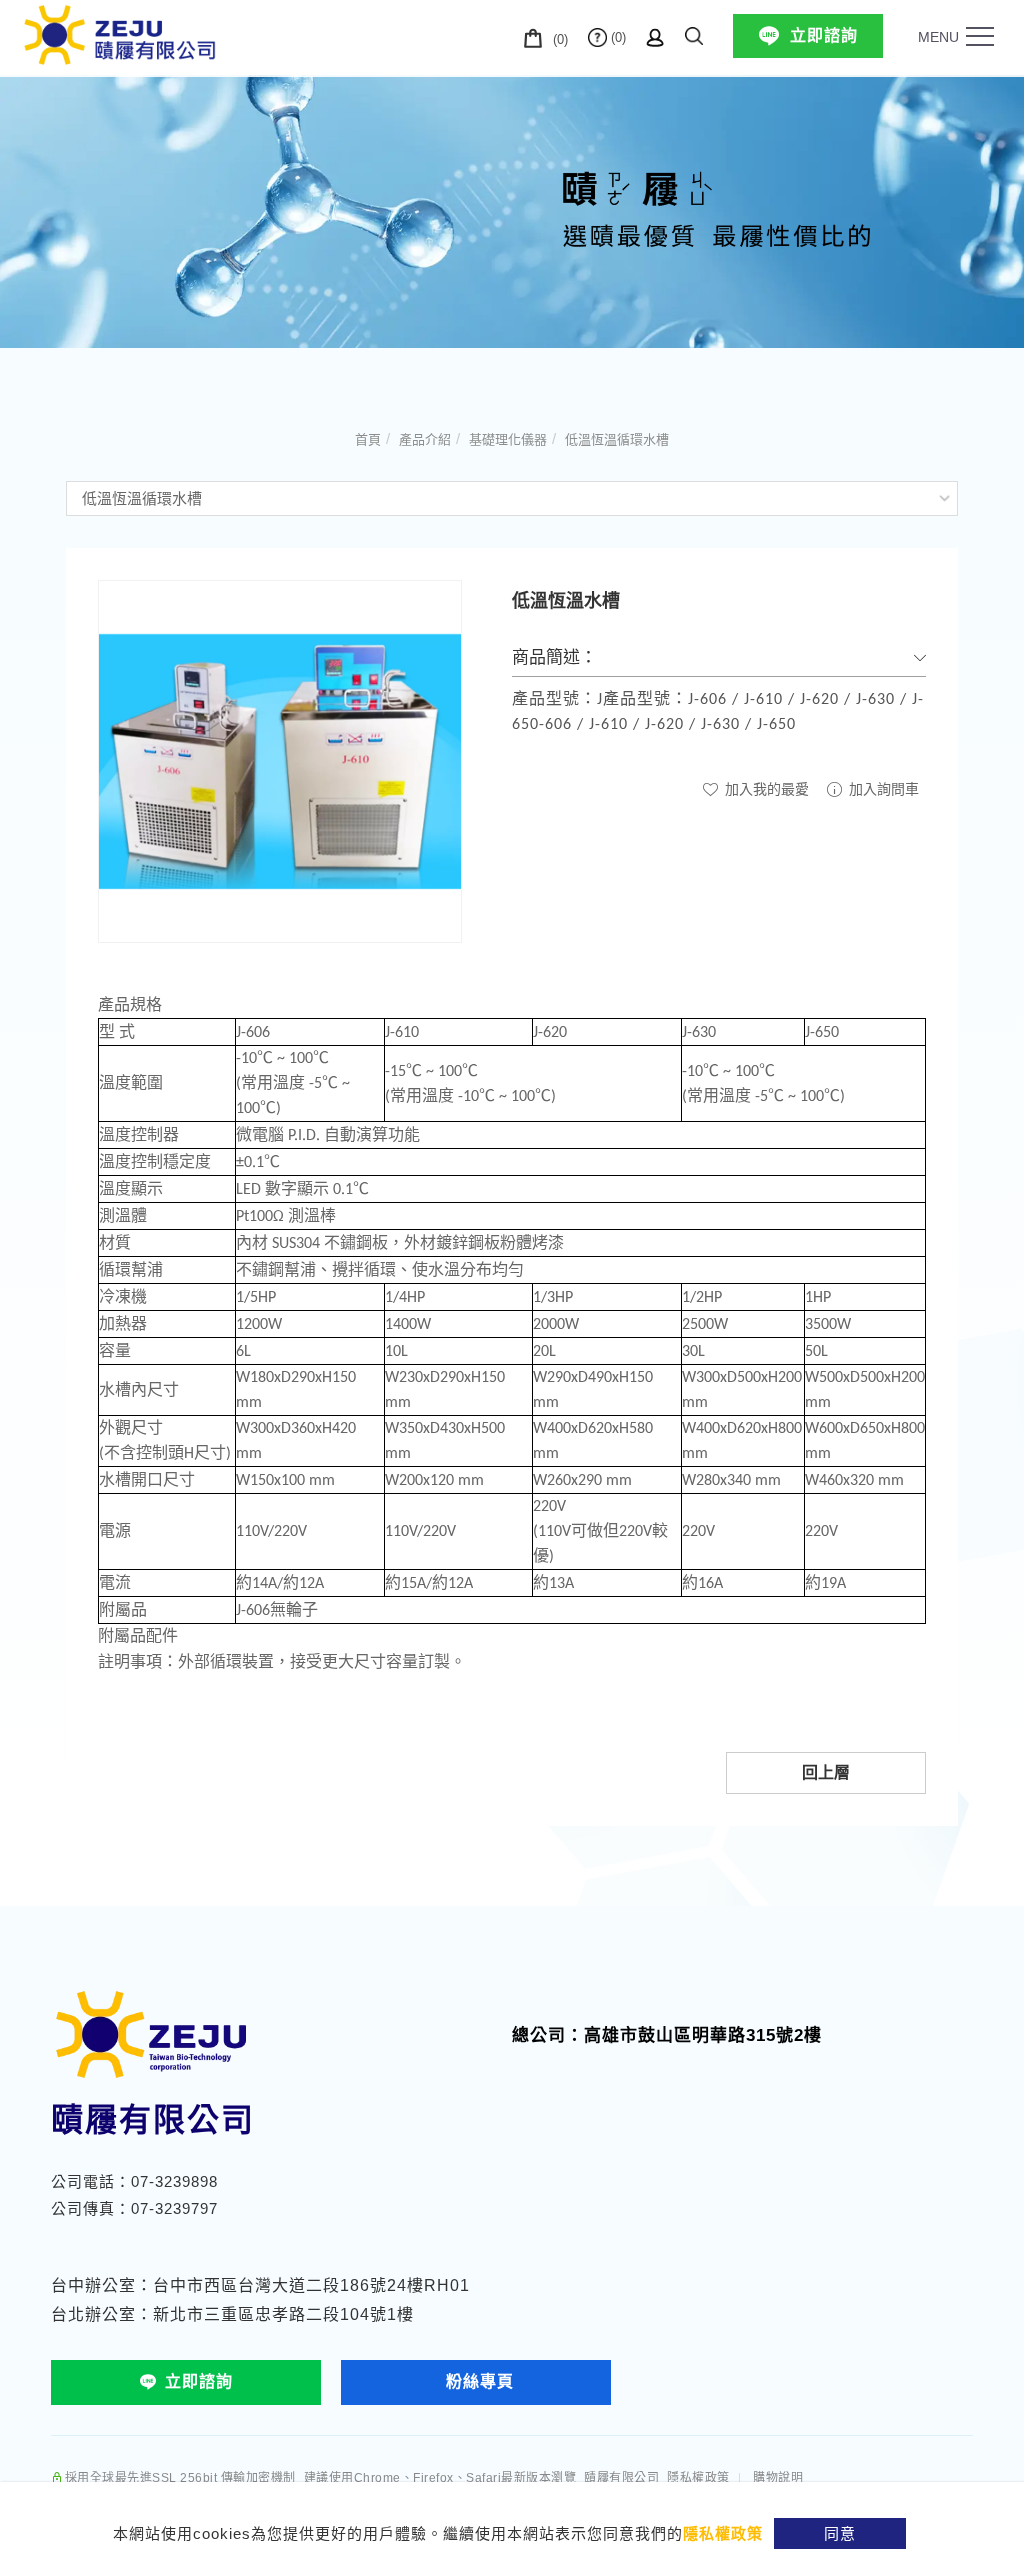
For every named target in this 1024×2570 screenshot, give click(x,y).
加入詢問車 (882, 789)
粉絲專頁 (480, 2381)
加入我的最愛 (765, 789)
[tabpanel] (512, 211)
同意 (840, 2533)
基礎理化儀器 (508, 439)
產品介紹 (425, 439)
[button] (694, 32)
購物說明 (778, 2478)
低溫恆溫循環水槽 (617, 439)
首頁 (368, 439)
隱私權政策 (723, 2533)
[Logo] (120, 33)
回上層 (826, 1772)
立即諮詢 (824, 35)
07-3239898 (174, 2181)
